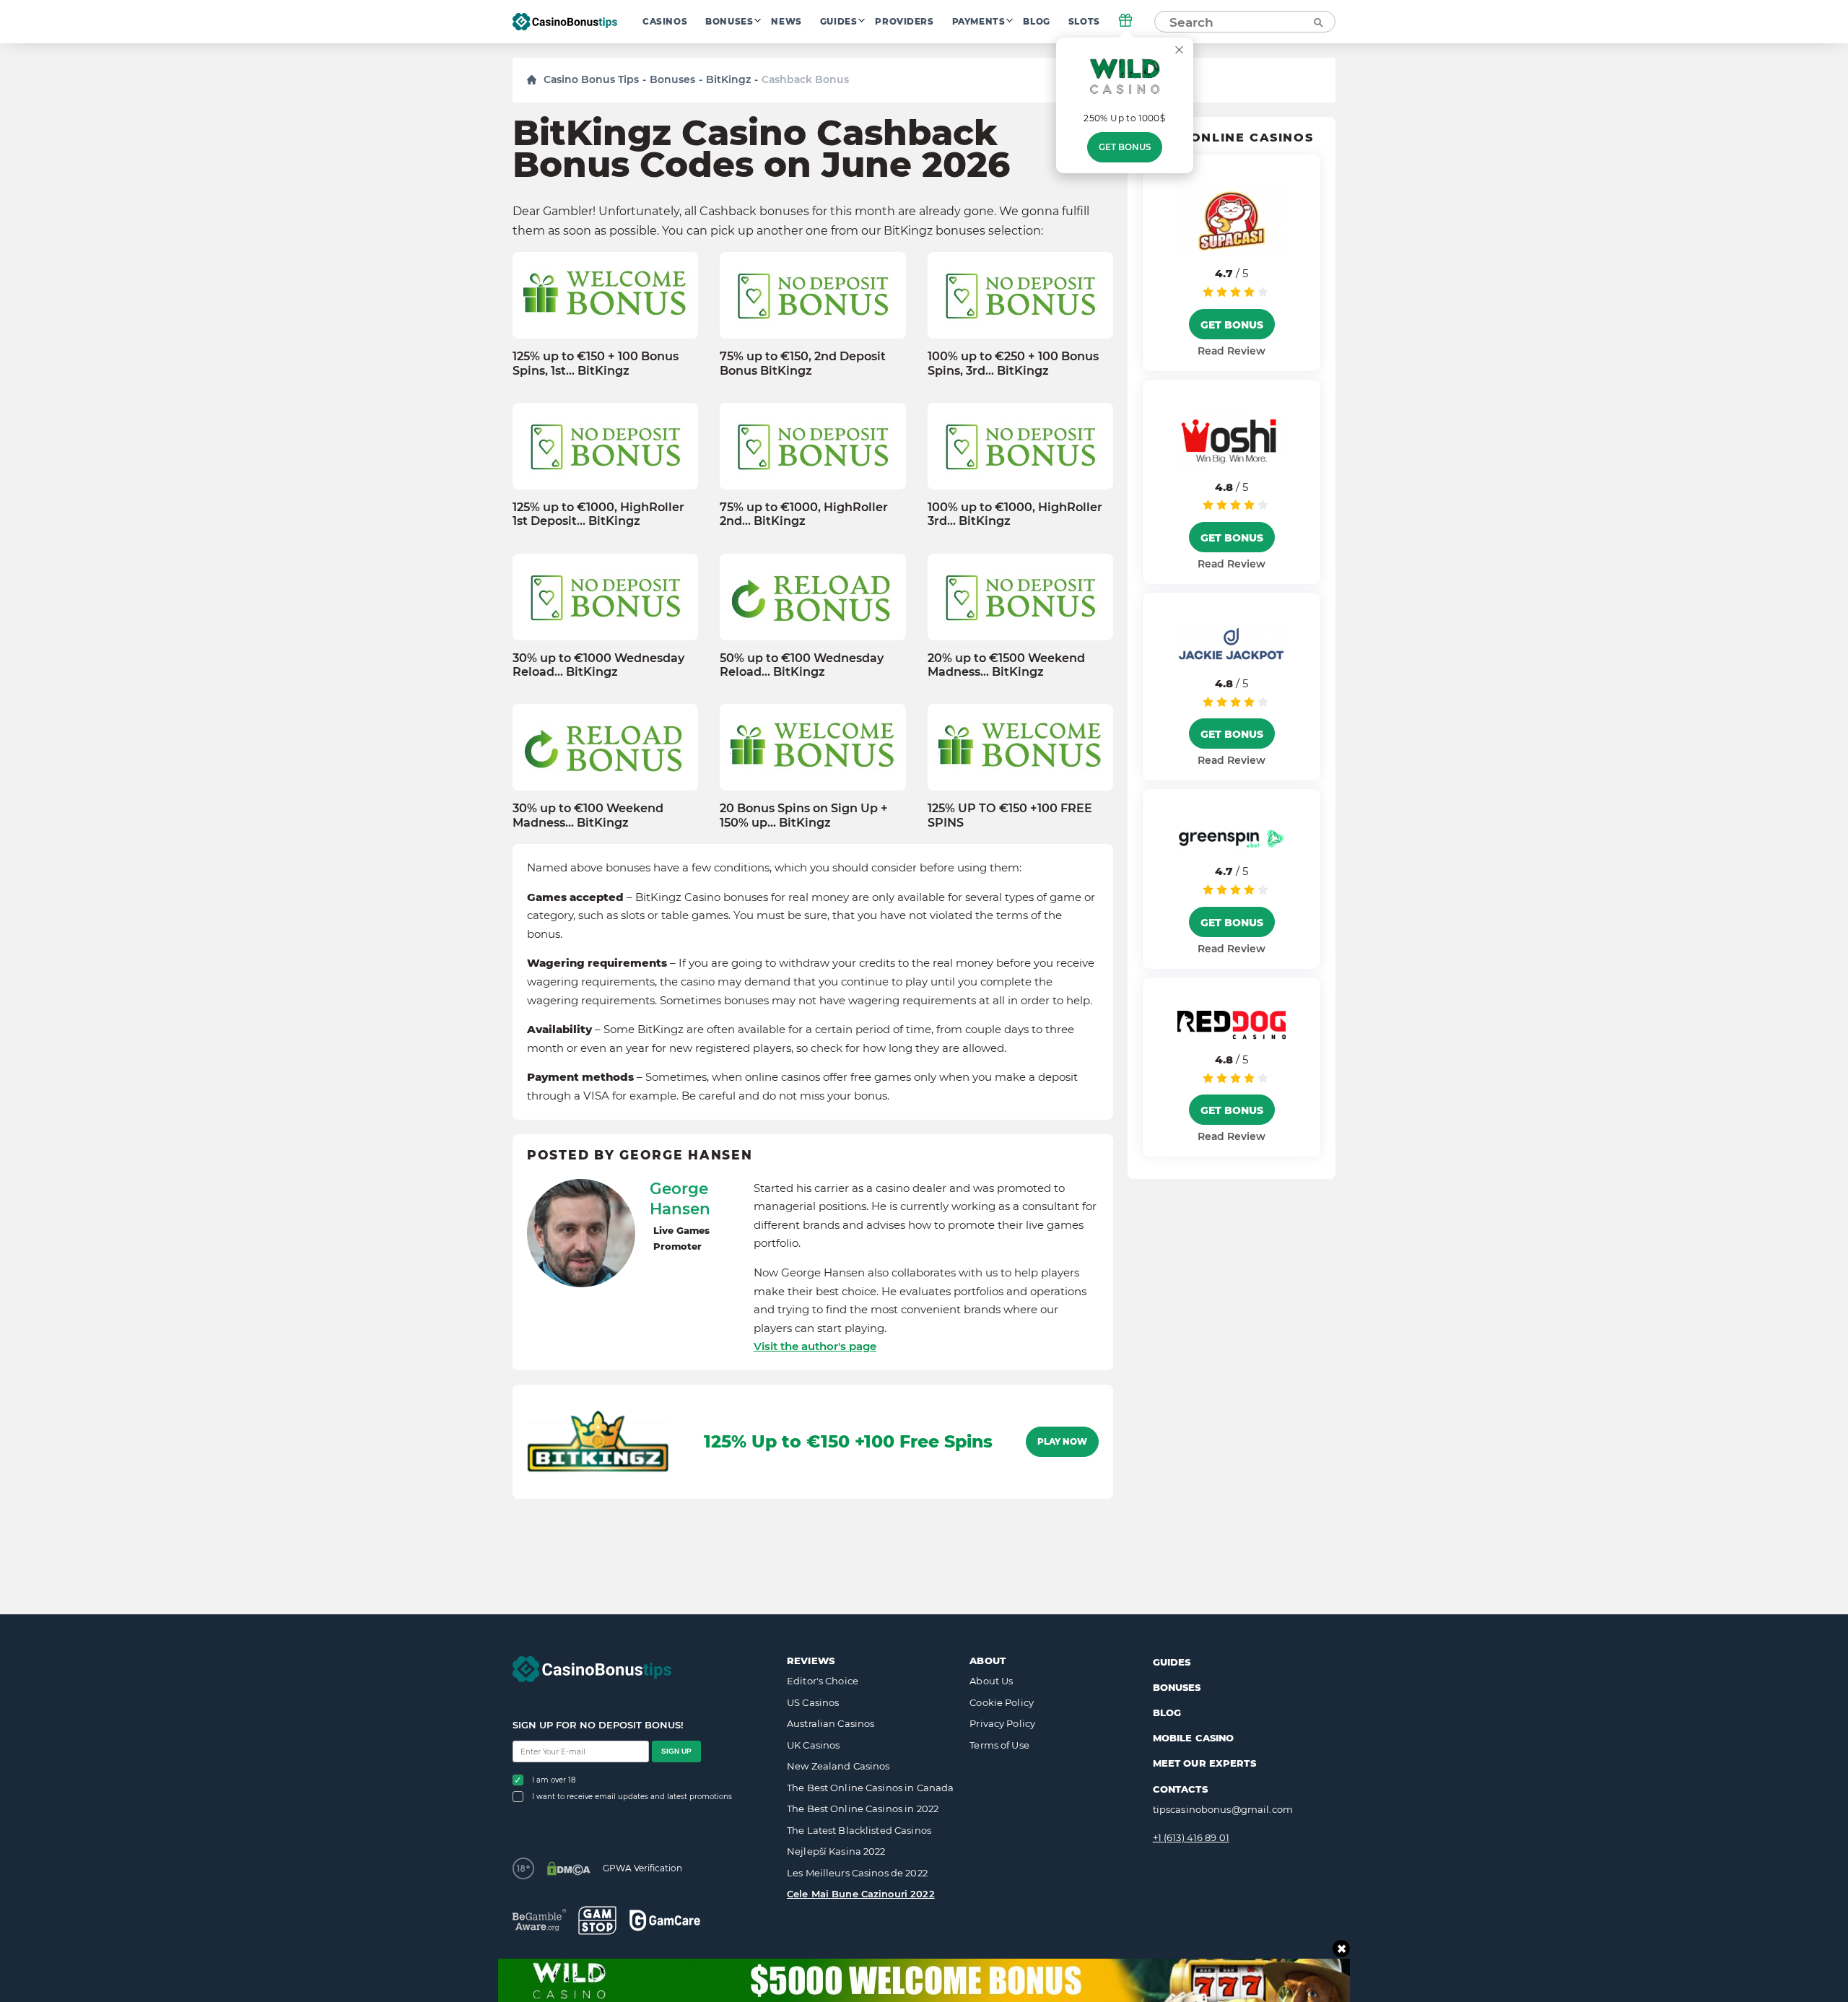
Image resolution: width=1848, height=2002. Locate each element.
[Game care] (665, 1920)
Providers (904, 22)
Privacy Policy (1002, 1723)
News (786, 22)
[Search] (1317, 22)
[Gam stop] (597, 1920)
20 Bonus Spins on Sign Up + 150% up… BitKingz (804, 815)
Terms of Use (999, 1745)
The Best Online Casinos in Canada (870, 1788)
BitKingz (728, 79)
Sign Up (676, 1751)
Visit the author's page (815, 1346)
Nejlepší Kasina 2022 (836, 1851)
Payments (979, 22)
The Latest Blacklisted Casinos (859, 1830)
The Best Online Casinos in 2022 (863, 1809)
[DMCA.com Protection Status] (568, 1868)
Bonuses (729, 22)
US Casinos (813, 1702)
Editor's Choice (823, 1681)
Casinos (665, 22)
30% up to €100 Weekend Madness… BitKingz (588, 815)
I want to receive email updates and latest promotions (632, 1797)
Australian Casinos (831, 1723)
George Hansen (680, 1198)
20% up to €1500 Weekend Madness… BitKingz (1006, 665)
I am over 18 (554, 1780)
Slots (1084, 22)
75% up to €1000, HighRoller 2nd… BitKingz (804, 514)
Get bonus (1125, 147)
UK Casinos (813, 1745)
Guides (839, 22)
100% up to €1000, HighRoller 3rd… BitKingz (1015, 514)
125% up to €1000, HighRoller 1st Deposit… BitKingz (598, 514)
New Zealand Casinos (838, 1766)
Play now (1062, 1442)
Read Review (1232, 351)
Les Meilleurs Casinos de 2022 (857, 1873)
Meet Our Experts (1204, 1763)
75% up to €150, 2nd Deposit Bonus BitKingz (803, 363)
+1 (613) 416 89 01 (1191, 1837)
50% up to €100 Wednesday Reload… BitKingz (802, 665)
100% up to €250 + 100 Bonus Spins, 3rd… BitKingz (1013, 363)
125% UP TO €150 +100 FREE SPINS (1010, 815)
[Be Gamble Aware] (539, 1920)
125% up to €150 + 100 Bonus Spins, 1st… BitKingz (596, 363)
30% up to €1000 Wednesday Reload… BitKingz (598, 665)
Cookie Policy (1002, 1702)
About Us (991, 1681)
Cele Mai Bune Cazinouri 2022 (861, 1894)
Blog (1036, 22)
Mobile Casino (1194, 1738)
